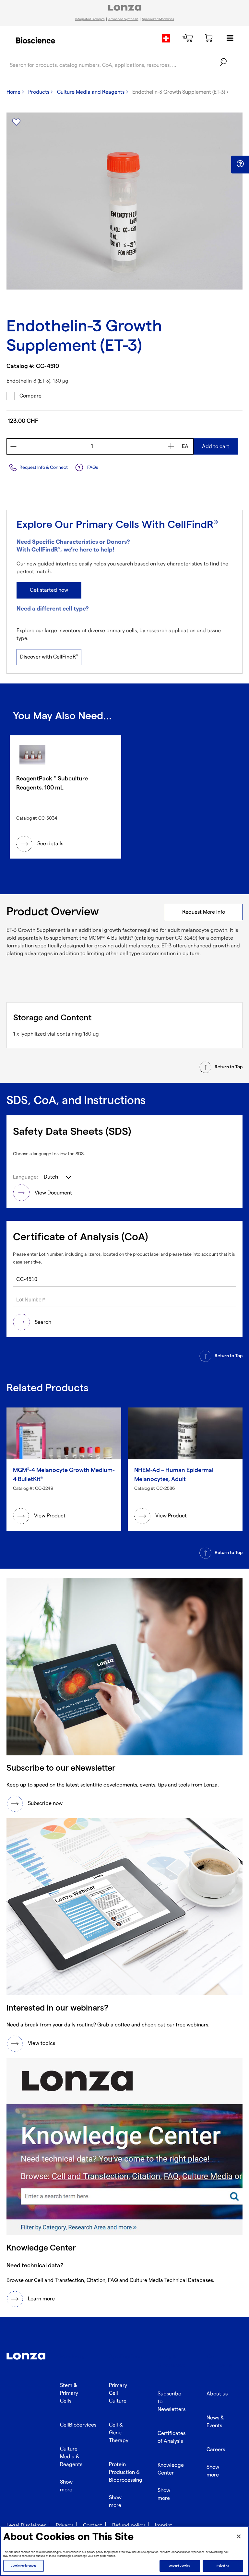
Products (39, 92)
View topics (41, 2043)
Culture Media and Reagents (91, 92)
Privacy (64, 2526)
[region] (124, 2551)
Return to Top (229, 1067)
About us (217, 2394)
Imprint (164, 2526)
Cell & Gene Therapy (119, 2433)
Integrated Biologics (90, 19)
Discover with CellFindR (49, 657)
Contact (93, 2526)
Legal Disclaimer (26, 2526)
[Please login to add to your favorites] (16, 122)
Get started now (49, 590)
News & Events (215, 2422)
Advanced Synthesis (123, 19)
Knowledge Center (171, 2469)
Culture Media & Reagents (71, 2457)
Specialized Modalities (158, 19)
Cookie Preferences (24, 2566)
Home (13, 92)
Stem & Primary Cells (69, 2393)
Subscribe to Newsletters (172, 2402)
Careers (216, 2450)
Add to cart (216, 447)
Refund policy (129, 2526)
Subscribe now (45, 1804)
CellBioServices (78, 2425)
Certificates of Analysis (172, 2437)
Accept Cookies (180, 2566)
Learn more (41, 2299)
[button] (240, 164)
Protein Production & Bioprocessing (126, 2472)
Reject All (223, 2566)
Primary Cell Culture (118, 2393)
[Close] (239, 2536)
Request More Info (204, 912)
